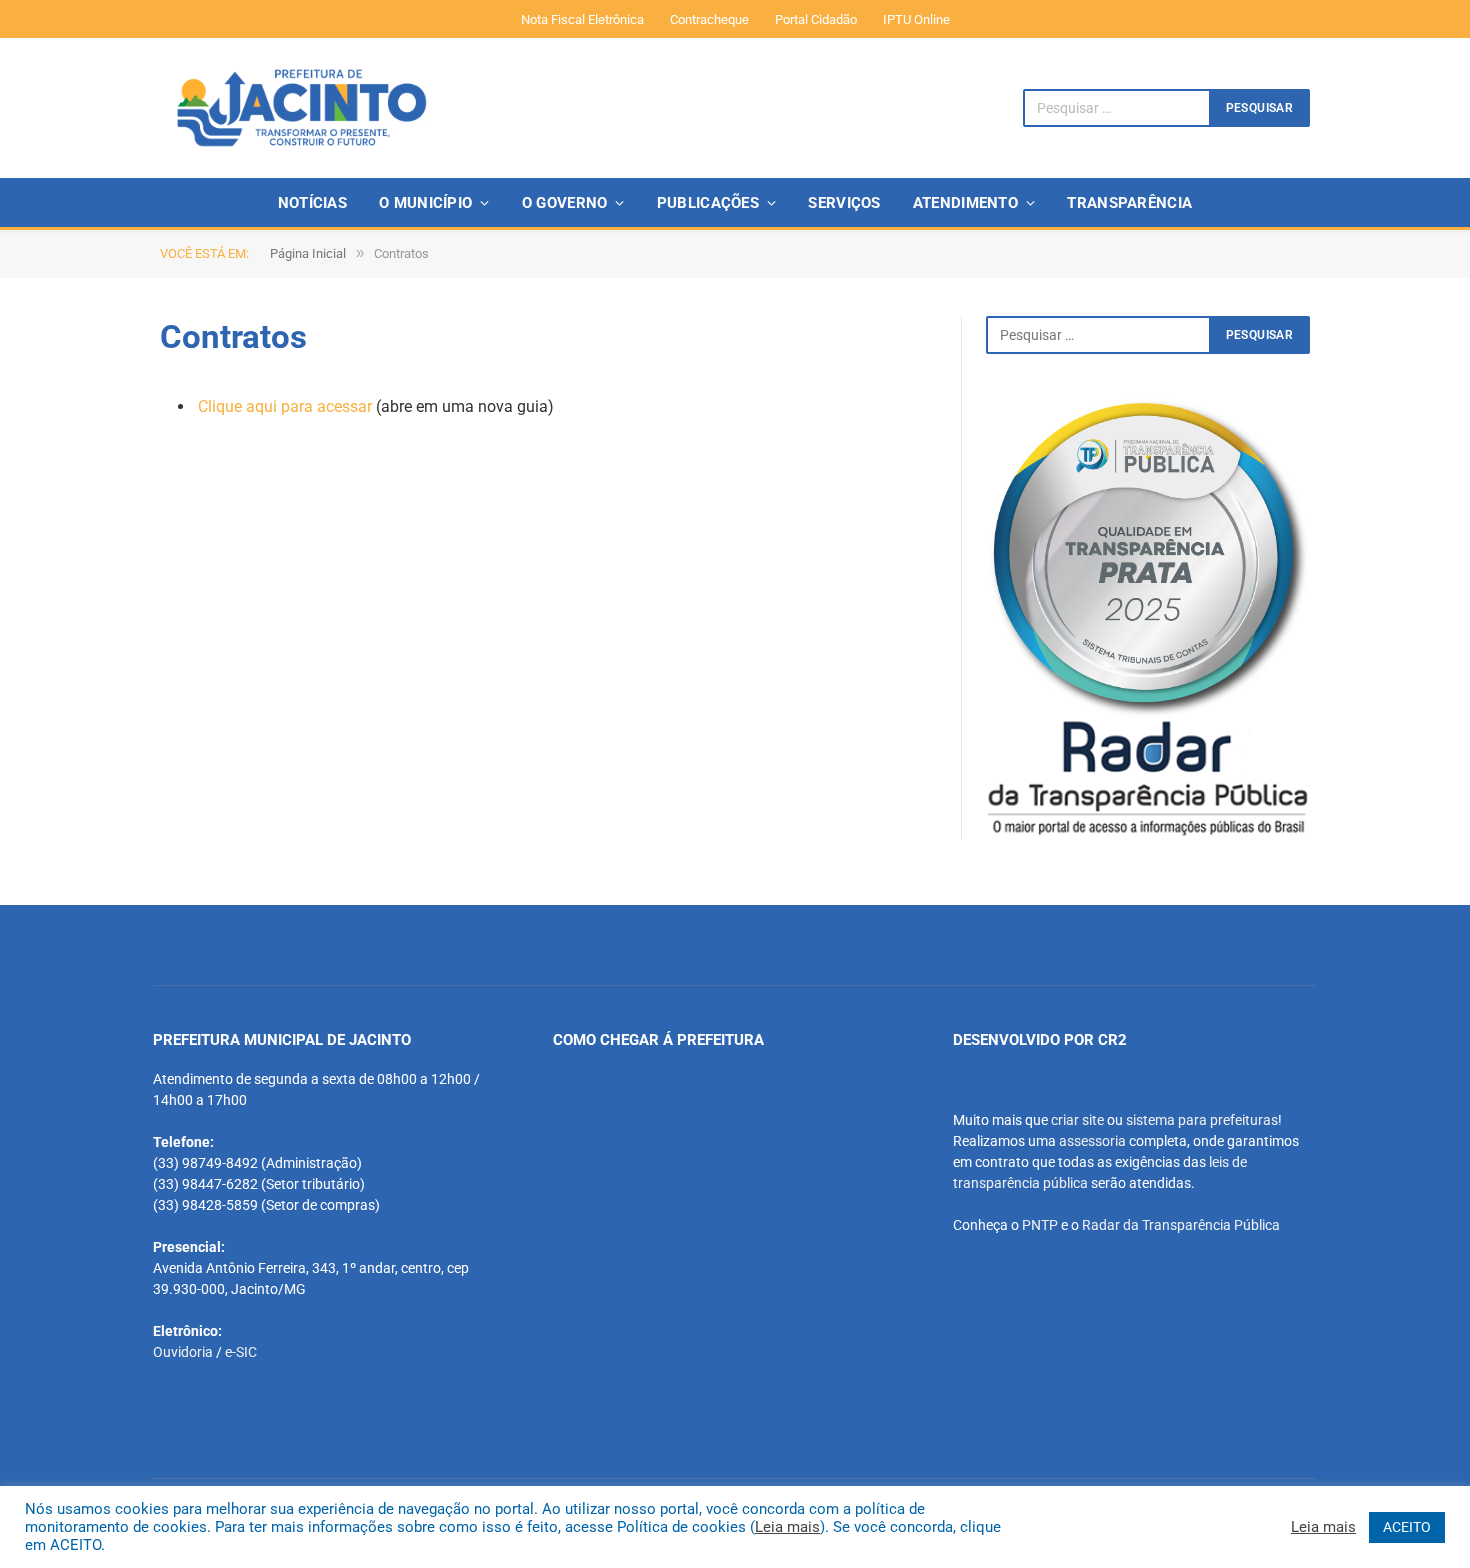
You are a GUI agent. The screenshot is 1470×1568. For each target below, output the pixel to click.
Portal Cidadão (816, 19)
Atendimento (965, 203)
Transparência (1129, 203)
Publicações (708, 203)
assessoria (1092, 1141)
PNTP (1040, 1225)
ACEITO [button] (1407, 1527)
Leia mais (787, 1527)
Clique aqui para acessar (285, 406)
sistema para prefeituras (1202, 1120)
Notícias (312, 203)
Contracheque (709, 19)
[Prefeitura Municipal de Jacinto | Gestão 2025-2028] (301, 108)
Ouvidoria (183, 1352)
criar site (1077, 1120)
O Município (425, 203)
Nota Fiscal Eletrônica (582, 19)
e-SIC (241, 1352)
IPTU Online (916, 19)
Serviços (844, 203)
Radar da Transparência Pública (1181, 1225)
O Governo (565, 203)
